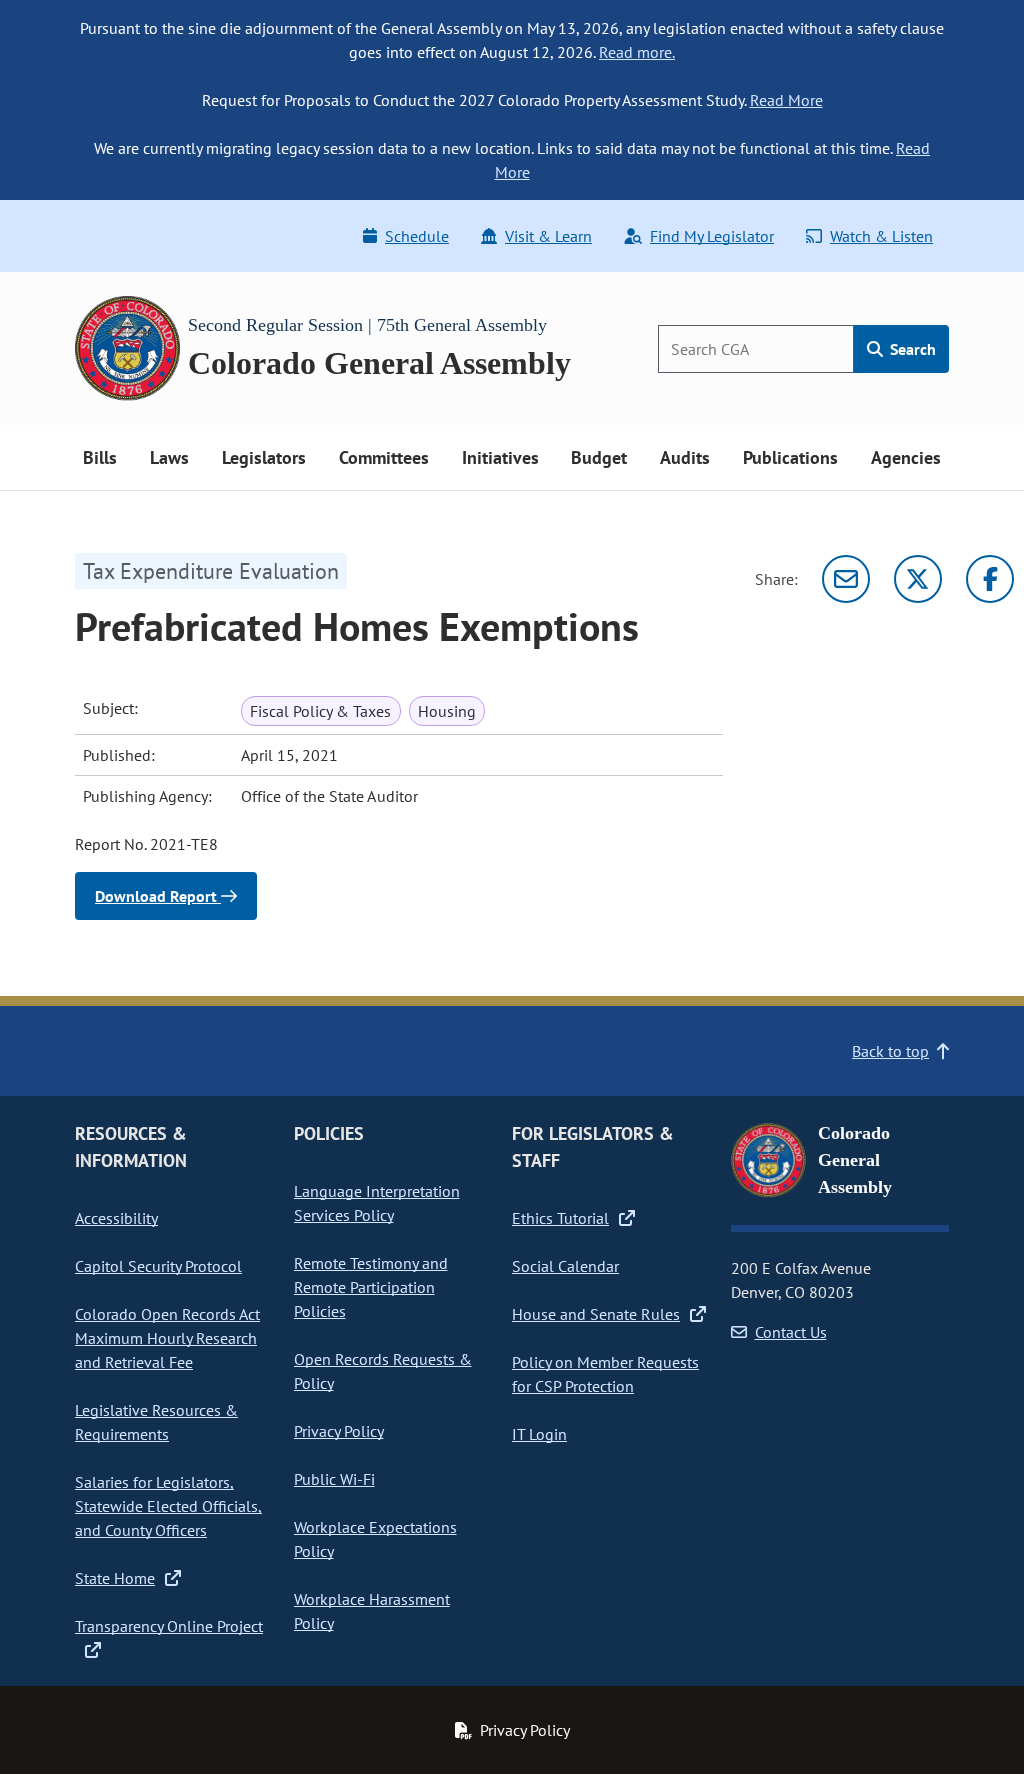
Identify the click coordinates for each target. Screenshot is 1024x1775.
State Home (115, 1578)
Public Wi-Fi (334, 1479)
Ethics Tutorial (560, 1218)
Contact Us (791, 1332)
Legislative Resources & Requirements (156, 1422)
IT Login (539, 1434)
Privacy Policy (339, 1431)
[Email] (846, 579)
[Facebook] (990, 579)
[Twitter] (918, 579)
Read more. (637, 52)
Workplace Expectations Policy (375, 1539)
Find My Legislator (712, 236)
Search (911, 349)
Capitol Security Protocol (158, 1266)
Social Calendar (565, 1266)
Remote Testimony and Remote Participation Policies (371, 1287)
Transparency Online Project (169, 1626)
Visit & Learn (548, 236)
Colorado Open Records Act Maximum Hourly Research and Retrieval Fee (167, 1338)
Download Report (158, 896)
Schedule (417, 236)
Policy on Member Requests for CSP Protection (605, 1374)
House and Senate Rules (596, 1314)
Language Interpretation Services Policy (377, 1203)
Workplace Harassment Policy (372, 1611)
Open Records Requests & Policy (383, 1371)
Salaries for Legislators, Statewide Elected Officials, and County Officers (168, 1506)
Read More (786, 100)
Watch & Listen (881, 236)
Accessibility (116, 1218)
